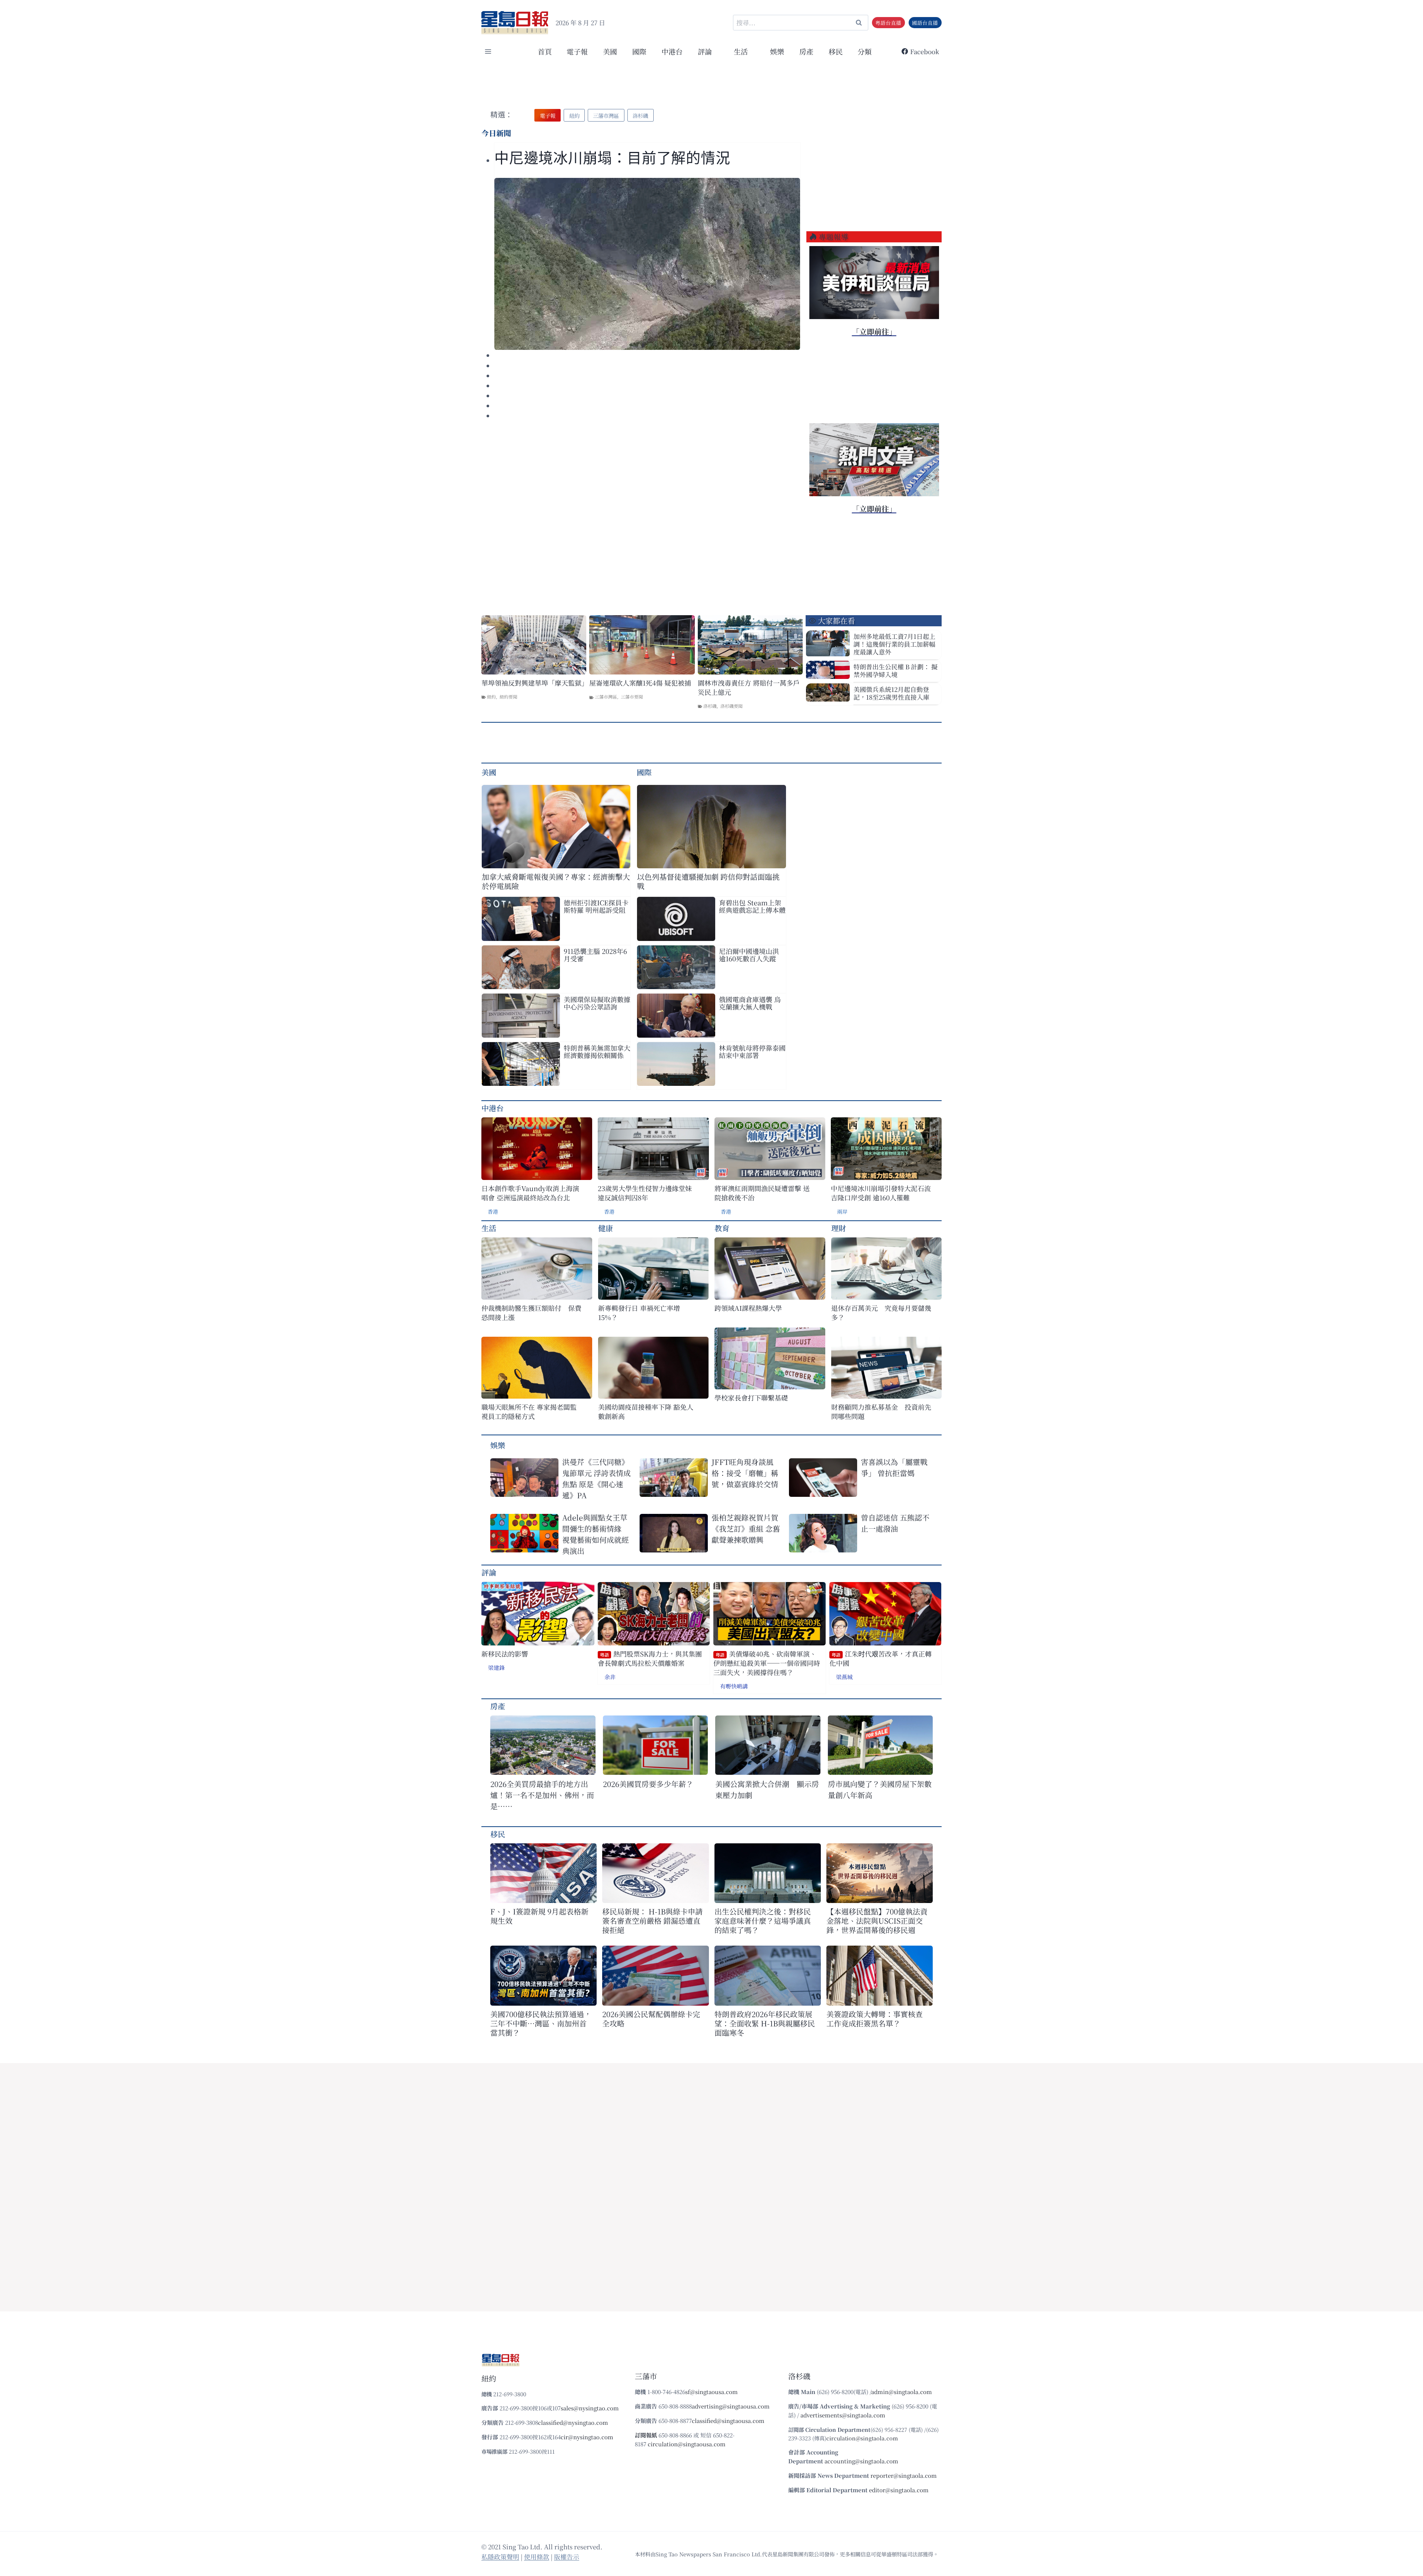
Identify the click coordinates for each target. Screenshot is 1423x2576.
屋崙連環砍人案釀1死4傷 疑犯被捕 (640, 683)
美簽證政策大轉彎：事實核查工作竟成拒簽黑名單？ (875, 2019)
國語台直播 (925, 23)
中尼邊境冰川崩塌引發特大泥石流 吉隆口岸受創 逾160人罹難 (881, 1193)
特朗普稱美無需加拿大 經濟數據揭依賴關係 (597, 1051)
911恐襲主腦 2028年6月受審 (595, 955)
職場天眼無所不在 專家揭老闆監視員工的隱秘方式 (529, 1412)
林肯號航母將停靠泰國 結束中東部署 (752, 1051)
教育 (722, 1228)
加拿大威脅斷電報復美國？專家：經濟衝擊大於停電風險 (556, 881)
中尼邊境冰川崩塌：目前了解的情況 (612, 158)
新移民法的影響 (505, 1654)
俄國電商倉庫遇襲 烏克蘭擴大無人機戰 (750, 1003)
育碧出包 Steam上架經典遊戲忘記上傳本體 (752, 906)
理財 (839, 1228)
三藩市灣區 (606, 697)
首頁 (545, 51)
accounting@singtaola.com (861, 2461)
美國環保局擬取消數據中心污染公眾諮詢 (597, 1003)
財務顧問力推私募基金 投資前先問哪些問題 (881, 1412)
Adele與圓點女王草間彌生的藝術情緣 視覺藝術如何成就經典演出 (596, 1534)
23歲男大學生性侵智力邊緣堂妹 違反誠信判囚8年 (645, 1193)
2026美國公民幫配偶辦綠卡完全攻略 (651, 2019)
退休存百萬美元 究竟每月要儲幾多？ (881, 1313)
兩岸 (842, 1211)
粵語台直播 (888, 23)
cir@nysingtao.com (587, 2437)
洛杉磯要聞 (732, 706)
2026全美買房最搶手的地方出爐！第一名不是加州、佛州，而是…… (542, 1795)
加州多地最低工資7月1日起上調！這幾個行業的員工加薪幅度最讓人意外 (894, 644)
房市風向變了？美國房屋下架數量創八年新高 (880, 1789)
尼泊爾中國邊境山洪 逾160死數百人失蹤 (749, 955)
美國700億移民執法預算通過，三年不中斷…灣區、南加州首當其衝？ (541, 2023)
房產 (806, 51)
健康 (606, 1228)
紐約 (491, 697)
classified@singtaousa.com (728, 2421)
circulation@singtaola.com (862, 2438)
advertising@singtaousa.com (731, 2406)
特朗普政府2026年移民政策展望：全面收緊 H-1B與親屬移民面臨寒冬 (765, 2023)
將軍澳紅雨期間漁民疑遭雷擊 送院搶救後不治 (762, 1193)
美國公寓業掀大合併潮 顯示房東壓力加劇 (767, 1789)
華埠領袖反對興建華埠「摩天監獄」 (534, 683)
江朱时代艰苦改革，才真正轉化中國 (880, 1659)
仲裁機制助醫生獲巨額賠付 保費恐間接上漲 (531, 1313)
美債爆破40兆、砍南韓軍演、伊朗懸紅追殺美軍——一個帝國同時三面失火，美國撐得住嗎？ (767, 1663)
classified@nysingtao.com (573, 2422)
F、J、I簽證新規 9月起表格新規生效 (539, 1916)
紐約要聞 (508, 697)
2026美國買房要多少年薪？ (648, 1784)
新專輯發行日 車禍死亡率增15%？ (639, 1313)
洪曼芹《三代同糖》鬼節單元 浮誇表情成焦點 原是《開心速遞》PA (596, 1478)
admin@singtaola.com (902, 2392)
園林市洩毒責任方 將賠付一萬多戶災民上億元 (749, 687)
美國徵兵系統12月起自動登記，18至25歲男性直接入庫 (891, 693)
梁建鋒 (496, 1667)
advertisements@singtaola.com (843, 2415)
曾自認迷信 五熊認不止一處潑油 (895, 1523)
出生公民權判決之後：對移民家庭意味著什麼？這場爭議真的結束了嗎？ (763, 1921)
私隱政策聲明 (500, 2557)
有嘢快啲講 (734, 1686)
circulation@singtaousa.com (687, 2444)
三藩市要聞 (632, 697)
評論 (489, 1572)
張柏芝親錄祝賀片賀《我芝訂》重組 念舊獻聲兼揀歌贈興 (746, 1529)
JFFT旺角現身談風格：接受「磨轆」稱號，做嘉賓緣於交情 (745, 1473)
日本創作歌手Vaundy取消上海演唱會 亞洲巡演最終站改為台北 (530, 1193)
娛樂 (777, 51)
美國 (610, 51)
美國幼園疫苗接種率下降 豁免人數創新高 (646, 1412)
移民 (836, 51)
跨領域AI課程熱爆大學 (748, 1308)
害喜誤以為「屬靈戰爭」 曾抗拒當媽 (894, 1467)
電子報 (577, 51)
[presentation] (647, 264)
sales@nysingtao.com (590, 2408)
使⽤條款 (537, 2557)
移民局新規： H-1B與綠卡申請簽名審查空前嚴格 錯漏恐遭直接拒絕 (652, 1921)
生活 (489, 1228)
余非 (610, 1677)
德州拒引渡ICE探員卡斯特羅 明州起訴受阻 (596, 906)
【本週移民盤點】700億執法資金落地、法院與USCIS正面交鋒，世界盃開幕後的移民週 (877, 1921)
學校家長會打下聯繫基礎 (751, 1398)
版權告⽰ (567, 2557)
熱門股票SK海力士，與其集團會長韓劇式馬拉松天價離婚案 (650, 1659)
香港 (493, 1211)
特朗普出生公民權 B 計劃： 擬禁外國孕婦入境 (895, 670)
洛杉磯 (710, 706)
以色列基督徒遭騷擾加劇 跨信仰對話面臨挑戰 (708, 881)
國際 (639, 51)
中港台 (672, 51)
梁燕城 (844, 1677)
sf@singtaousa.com (711, 2392)
